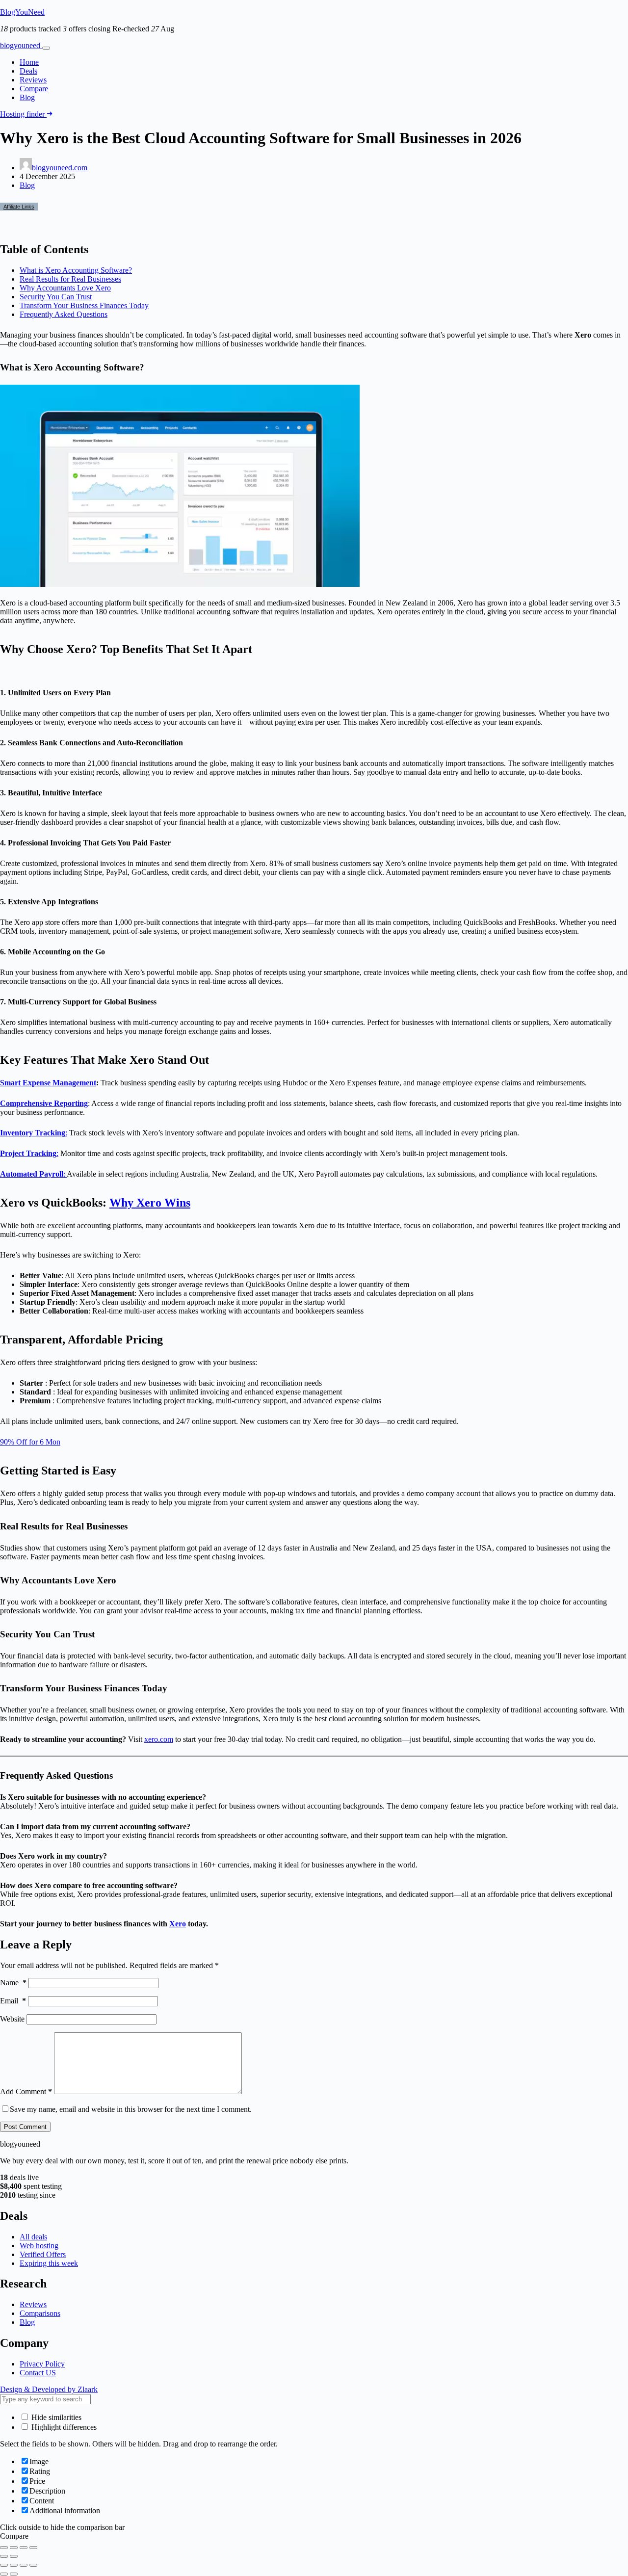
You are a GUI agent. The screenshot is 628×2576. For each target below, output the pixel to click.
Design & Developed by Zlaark (49, 2389)
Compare (34, 89)
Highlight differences (63, 2427)
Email (13, 2001)
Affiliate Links (19, 207)
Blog (27, 97)
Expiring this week (49, 2263)
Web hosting (39, 2246)
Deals (28, 71)
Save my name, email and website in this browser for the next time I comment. (131, 2109)
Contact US (38, 2373)
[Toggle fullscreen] (14, 2548)
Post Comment (25, 2127)
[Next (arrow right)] (14, 2556)
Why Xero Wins (150, 1203)
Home (29, 62)
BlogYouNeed (22, 12)
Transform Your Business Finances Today (84, 305)
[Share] (24, 2548)
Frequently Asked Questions (64, 314)
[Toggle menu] (46, 48)
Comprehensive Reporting (44, 1103)
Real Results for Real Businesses (70, 279)
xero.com (159, 1739)
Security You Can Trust (56, 297)
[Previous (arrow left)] (4, 2556)
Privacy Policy (42, 2364)
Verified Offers (43, 2254)
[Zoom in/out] (4, 2548)
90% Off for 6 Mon (30, 1442)
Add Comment (26, 2091)
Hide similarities (55, 2417)
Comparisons (40, 2313)
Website (12, 2019)
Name (13, 1983)
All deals (33, 2237)
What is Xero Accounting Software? (76, 270)
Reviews (33, 80)
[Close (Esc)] (33, 2548)
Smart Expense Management (48, 1083)
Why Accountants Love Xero (65, 288)
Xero (178, 1924)
